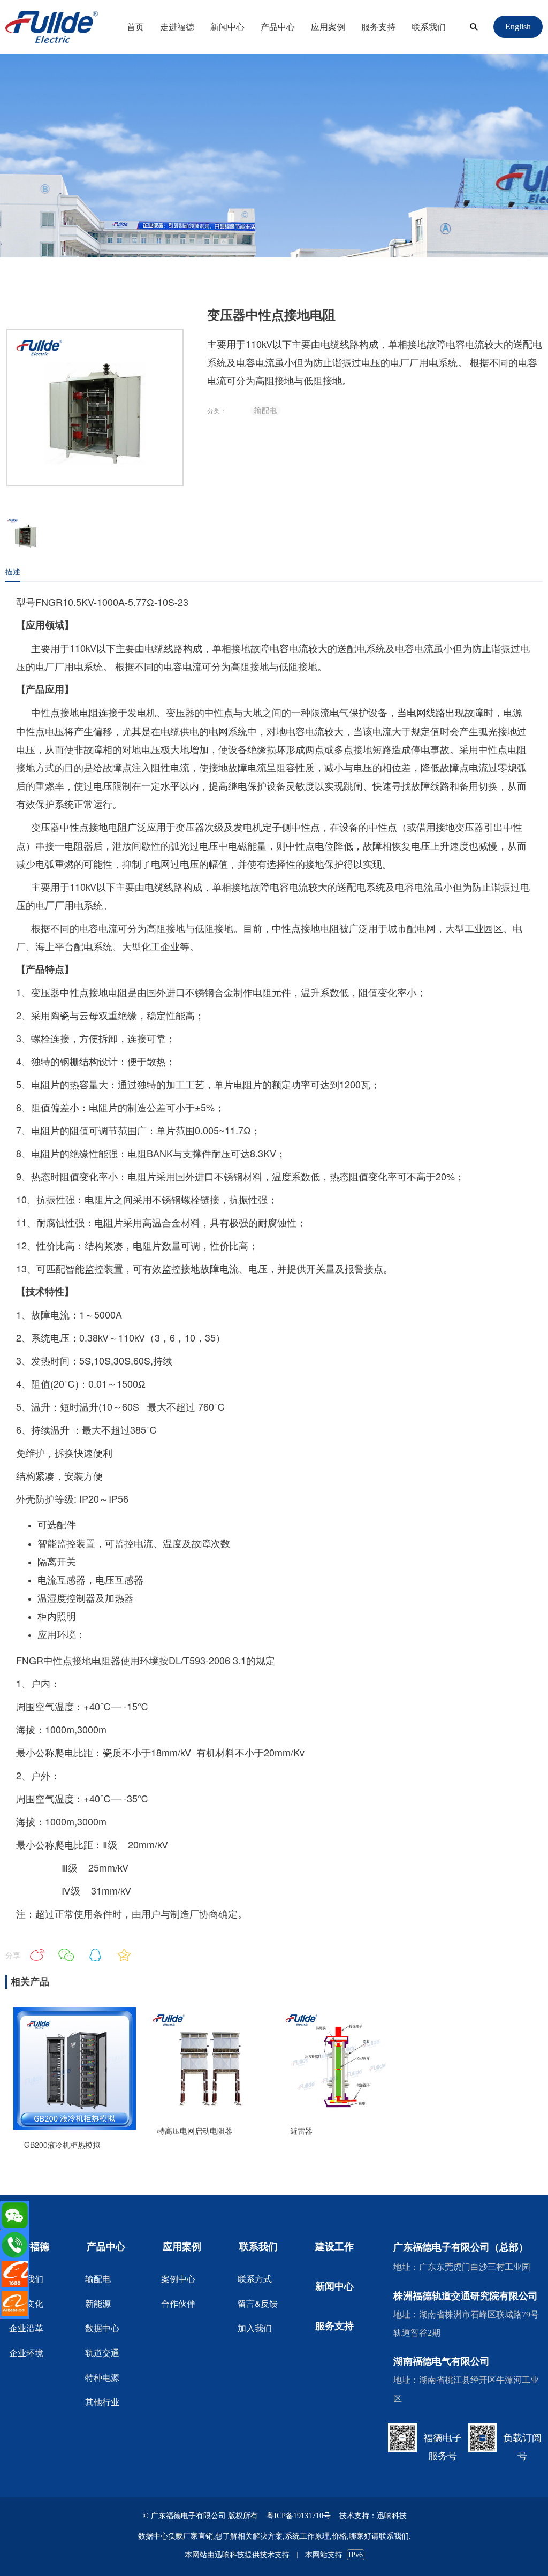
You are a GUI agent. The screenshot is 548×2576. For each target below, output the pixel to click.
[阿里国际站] (15, 2304)
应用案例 (328, 26)
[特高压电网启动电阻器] (208, 2113)
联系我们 (429, 26)
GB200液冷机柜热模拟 (62, 2145)
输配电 (265, 410)
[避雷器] (340, 2113)
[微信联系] (15, 2215)
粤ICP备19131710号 (299, 2516)
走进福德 (177, 26)
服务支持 (378, 26)
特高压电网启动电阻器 (195, 2131)
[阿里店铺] (15, 2274)
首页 (135, 26)
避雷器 (301, 2131)
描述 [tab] (13, 571)
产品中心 (278, 26)
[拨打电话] (15, 2245)
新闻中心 (227, 26)
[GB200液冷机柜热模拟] (74, 2126)
